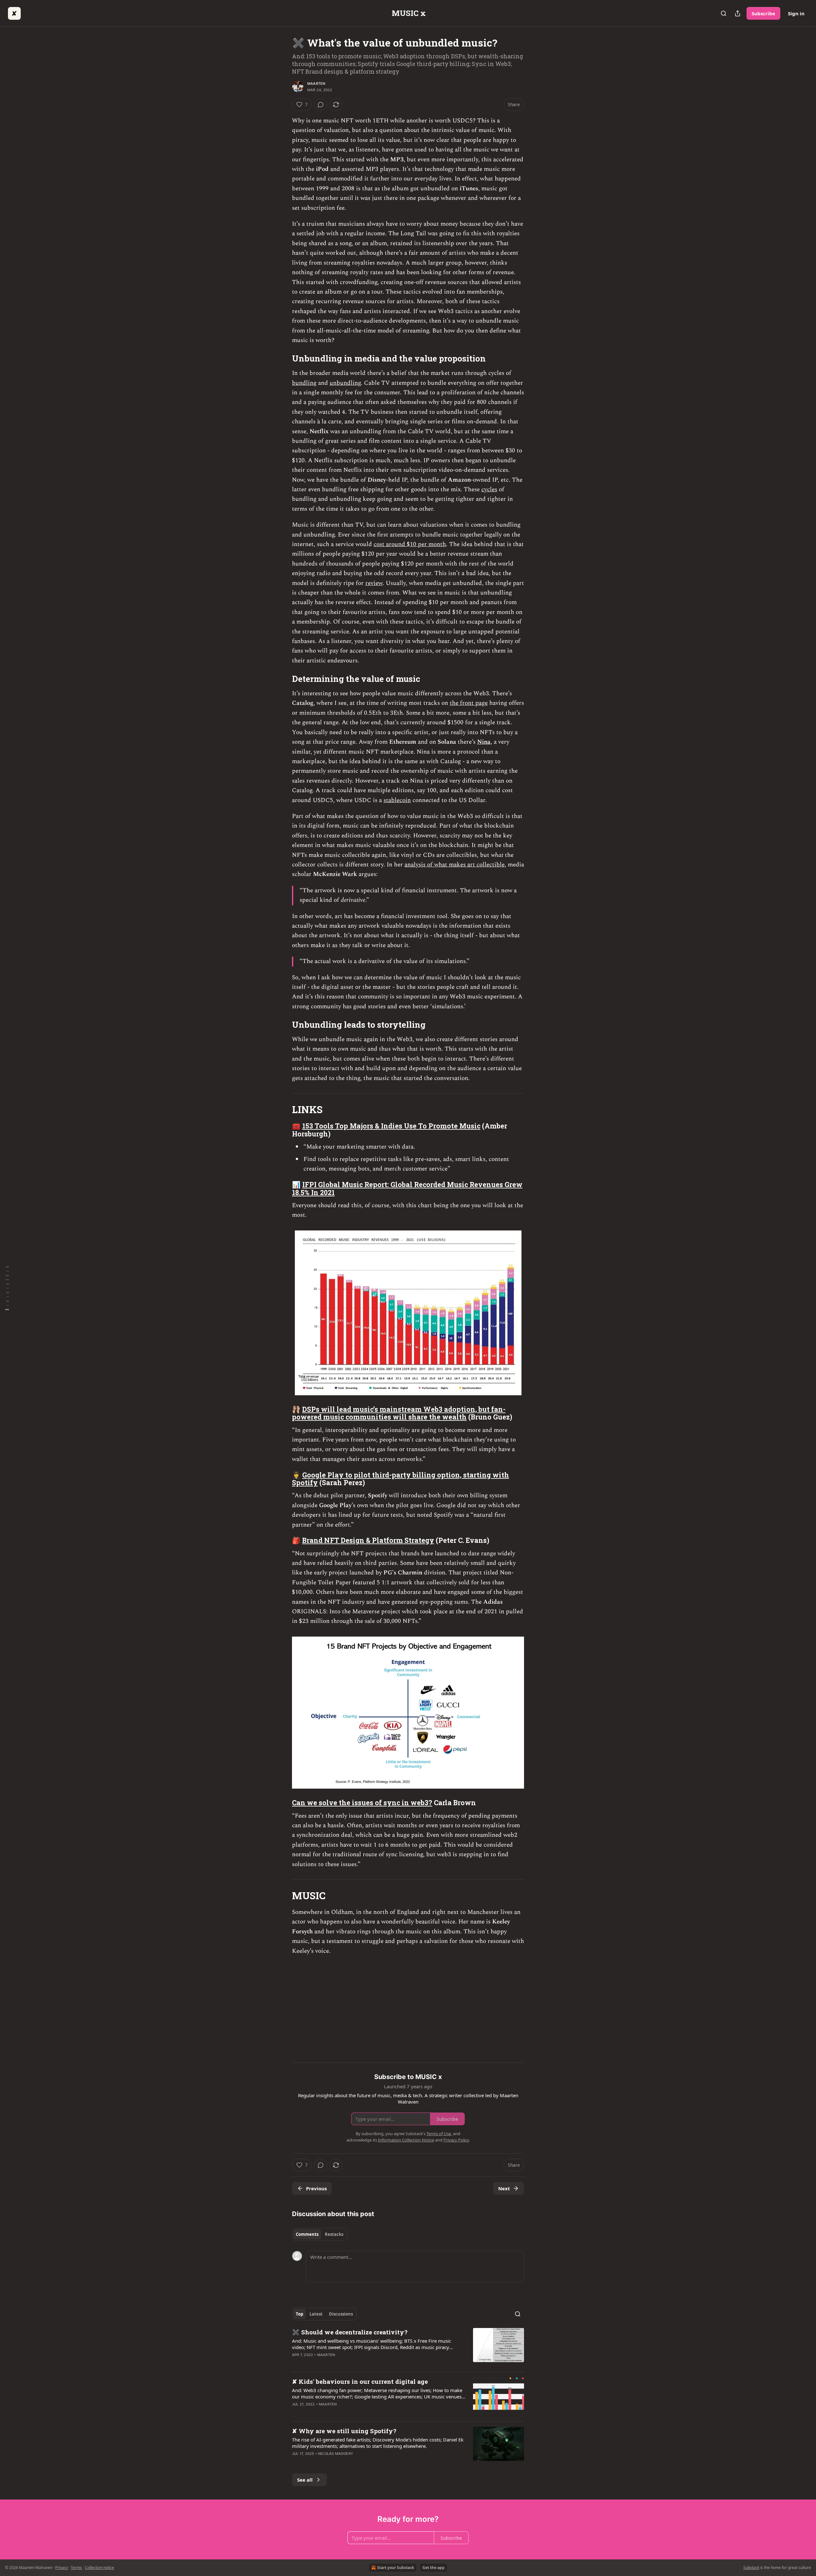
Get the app (433, 2568)
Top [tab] (299, 2314)
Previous (316, 2188)
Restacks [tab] (334, 2234)
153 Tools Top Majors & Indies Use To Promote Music (391, 1126)
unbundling (345, 383)
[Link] (283, 359)
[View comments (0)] (321, 105)
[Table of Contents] (7, 1288)
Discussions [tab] (341, 2314)
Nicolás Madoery (336, 2454)
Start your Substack (396, 2568)
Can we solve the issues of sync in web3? (362, 1803)
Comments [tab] (307, 2234)
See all (305, 2480)
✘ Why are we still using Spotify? (344, 2431)
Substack (751, 2568)
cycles (489, 489)
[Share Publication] (738, 13)
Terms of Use (439, 2134)
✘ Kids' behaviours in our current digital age (360, 2381)
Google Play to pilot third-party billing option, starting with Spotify (401, 1479)
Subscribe (763, 13)
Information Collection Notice (406, 2140)
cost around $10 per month (410, 544)
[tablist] (320, 2234)
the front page (469, 703)
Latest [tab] (316, 2314)
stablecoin (397, 800)
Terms (76, 2568)
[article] (408, 2347)
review (374, 583)
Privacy (62, 2568)
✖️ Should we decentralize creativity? (350, 2332)
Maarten (316, 84)
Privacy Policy (456, 2140)
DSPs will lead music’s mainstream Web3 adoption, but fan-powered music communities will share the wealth (399, 1413)
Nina (484, 742)
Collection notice (99, 2568)
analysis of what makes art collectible (455, 865)
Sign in (796, 13)
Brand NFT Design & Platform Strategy (368, 1540)
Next (504, 2188)
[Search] (724, 13)
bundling (304, 383)
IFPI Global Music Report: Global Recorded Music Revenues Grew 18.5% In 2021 (407, 1189)
